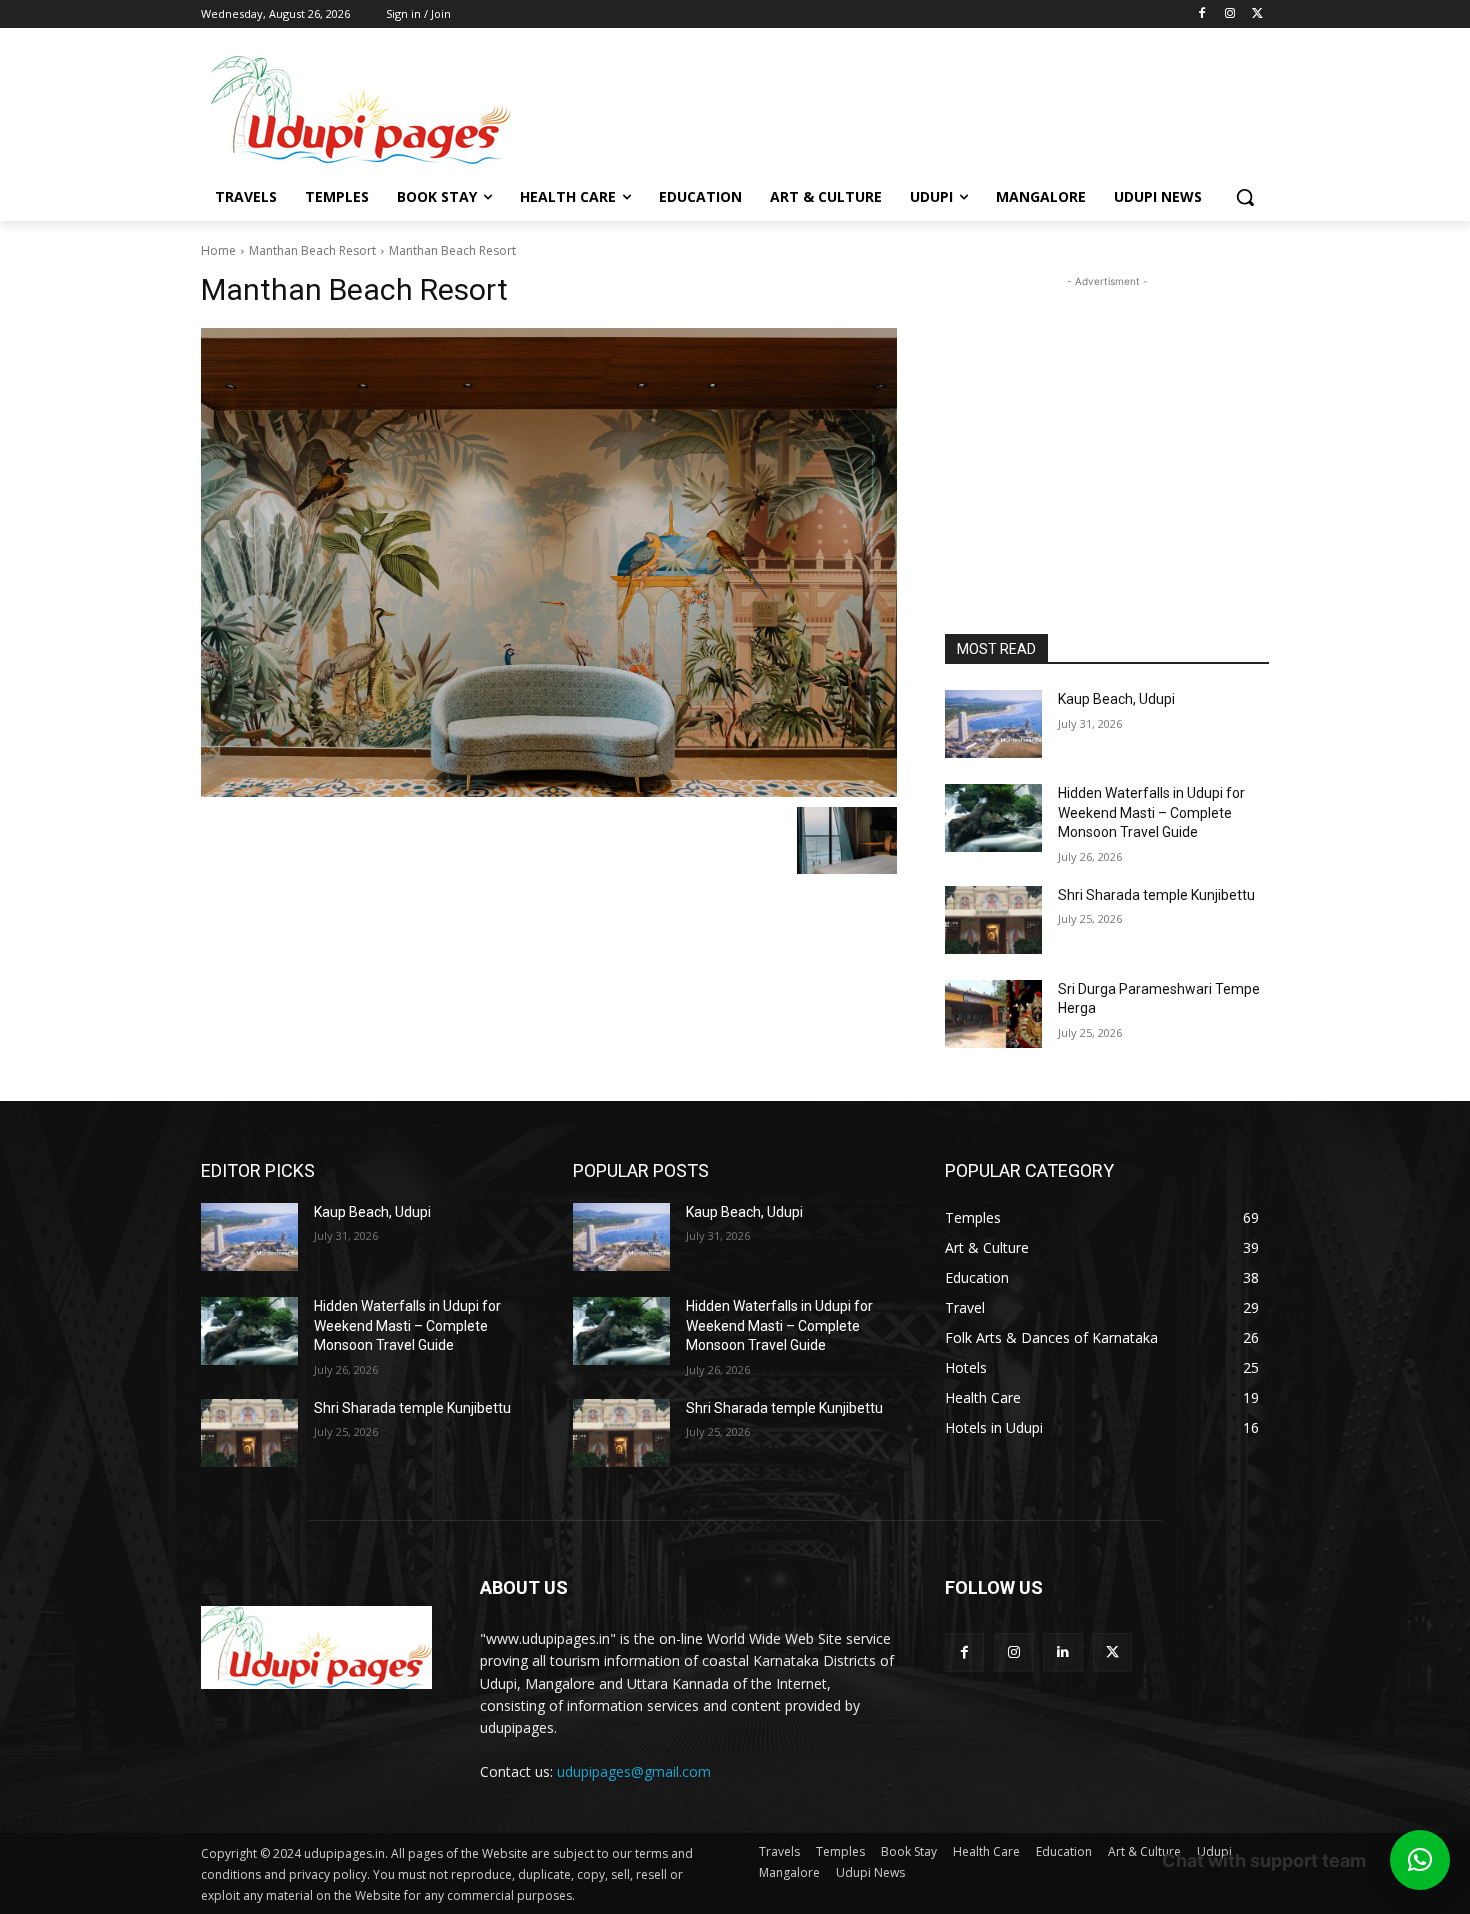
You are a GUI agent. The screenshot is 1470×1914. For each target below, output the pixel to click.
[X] (1257, 14)
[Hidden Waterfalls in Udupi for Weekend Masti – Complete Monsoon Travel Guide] (993, 818)
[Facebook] (1202, 14)
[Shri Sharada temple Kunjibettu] (993, 920)
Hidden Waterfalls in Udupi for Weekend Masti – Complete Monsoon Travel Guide (1151, 812)
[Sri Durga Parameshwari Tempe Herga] (993, 1014)
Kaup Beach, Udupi (1116, 699)
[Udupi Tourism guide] (361, 110)
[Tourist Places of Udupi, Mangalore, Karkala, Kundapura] (316, 1647)
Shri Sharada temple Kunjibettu (1156, 895)
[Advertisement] (895, 108)
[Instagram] (1229, 14)
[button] (1245, 197)
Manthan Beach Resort (312, 250)
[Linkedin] (1062, 1652)
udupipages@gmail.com (634, 1771)
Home (218, 250)
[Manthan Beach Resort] (549, 562)
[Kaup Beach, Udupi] (993, 724)
